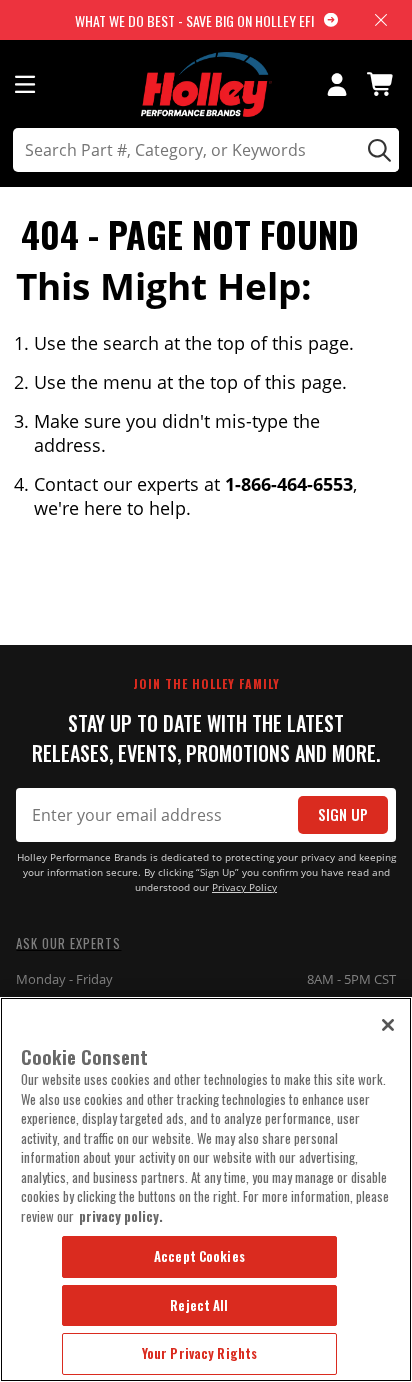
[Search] (376, 150)
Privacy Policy (244, 887)
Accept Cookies (199, 1256)
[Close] (388, 1025)
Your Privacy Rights (199, 1353)
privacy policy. (121, 1216)
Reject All (199, 1305)
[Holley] (206, 84)
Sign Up (343, 814)
